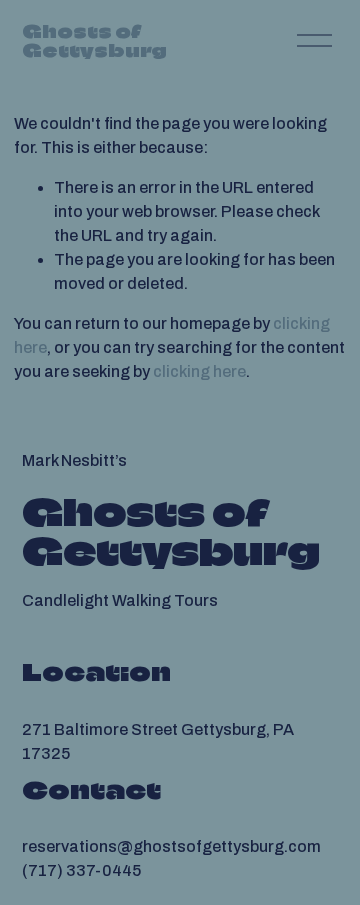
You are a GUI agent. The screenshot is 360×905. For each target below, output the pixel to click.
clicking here (199, 371)
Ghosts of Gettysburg (94, 41)
